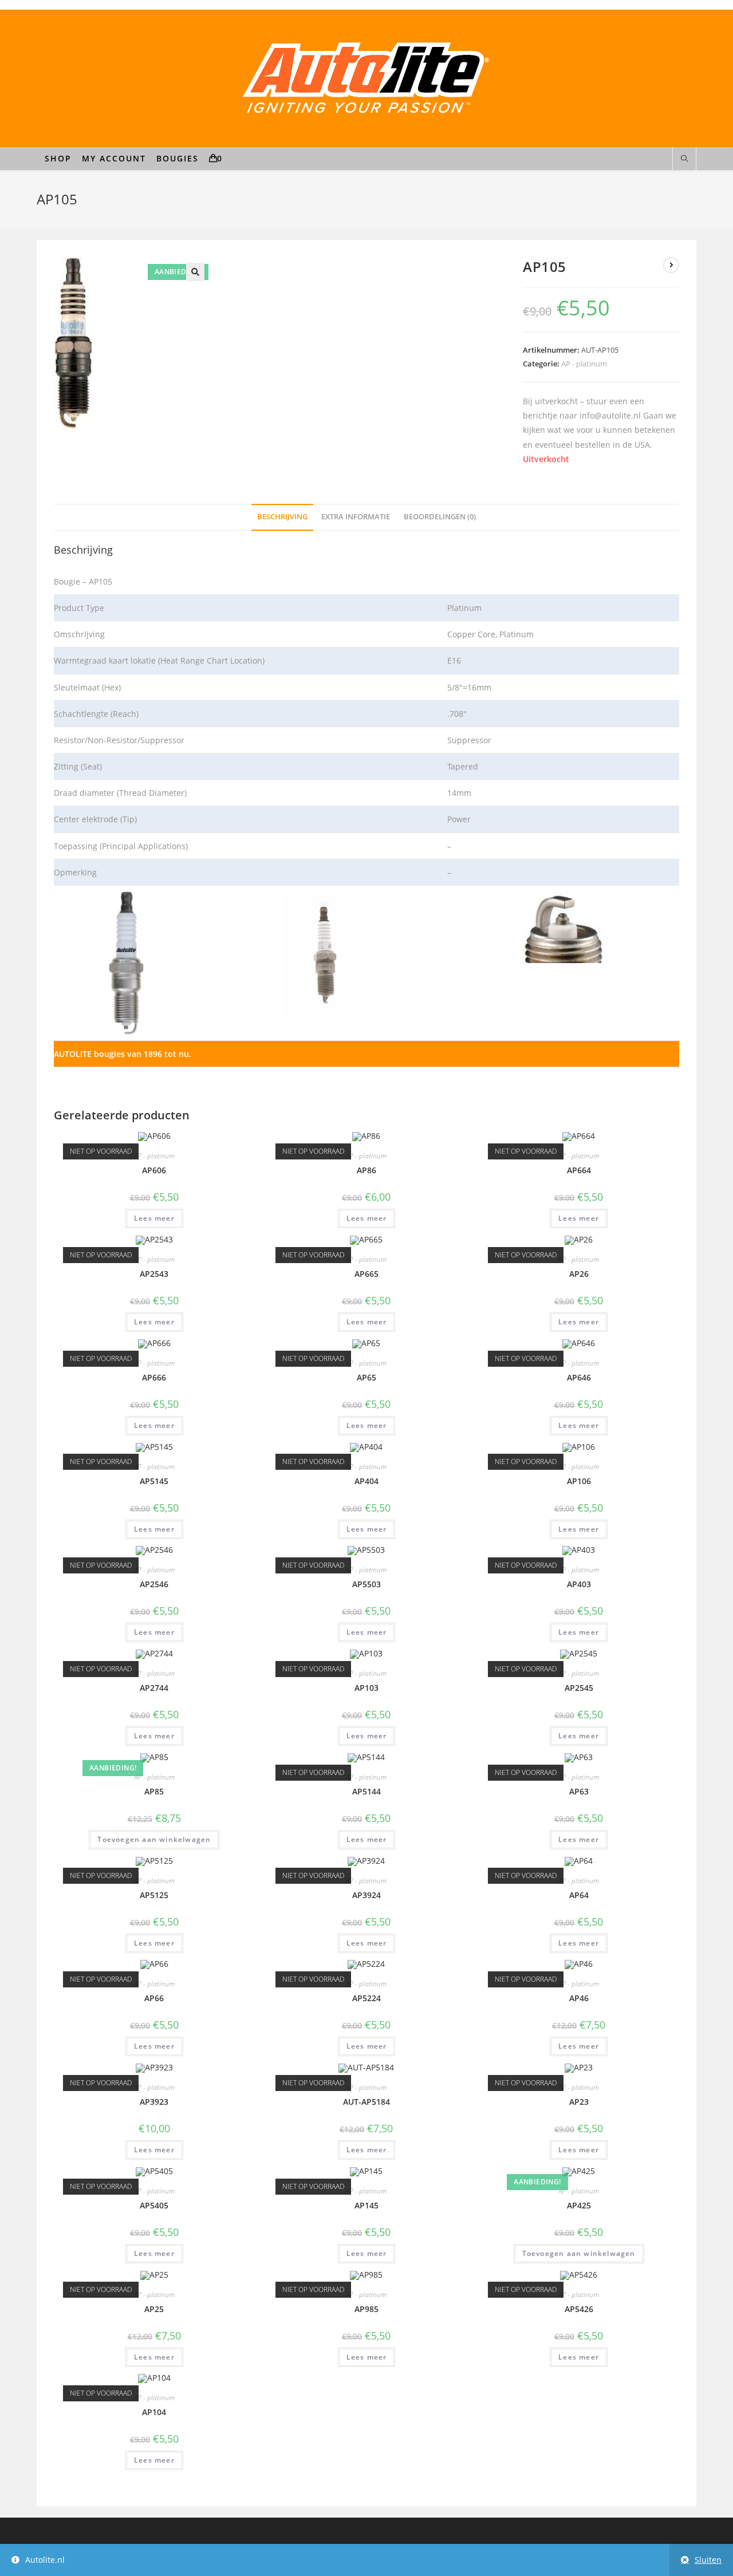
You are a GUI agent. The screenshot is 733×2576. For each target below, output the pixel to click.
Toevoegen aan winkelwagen (154, 1839)
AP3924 (366, 1895)
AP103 (366, 1688)
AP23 (579, 2102)
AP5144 (366, 1791)
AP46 (579, 1998)
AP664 (579, 1170)
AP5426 (579, 2309)
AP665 (366, 1274)
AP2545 (579, 1688)
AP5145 (154, 1481)
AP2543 (154, 1274)
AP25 (154, 2309)
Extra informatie (356, 517)
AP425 (579, 2205)
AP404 (366, 1481)
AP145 (366, 2205)
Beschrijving (282, 517)
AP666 (154, 1377)
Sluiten (708, 2560)
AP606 (154, 1170)
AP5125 (154, 1895)
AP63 (579, 1791)
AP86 (366, 1170)
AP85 (154, 1791)
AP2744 (154, 1688)
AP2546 (154, 1584)
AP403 (579, 1584)
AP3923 (154, 2102)
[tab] (282, 517)
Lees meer (154, 1218)
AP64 (579, 1895)
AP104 (154, 2412)
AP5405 (154, 2205)
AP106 (579, 1481)
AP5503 (366, 1584)
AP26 (579, 1274)
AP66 (154, 1998)
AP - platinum (584, 364)
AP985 (366, 2309)
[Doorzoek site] (684, 159)
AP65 (366, 1377)
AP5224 (366, 1998)
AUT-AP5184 (366, 2102)
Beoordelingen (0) (440, 517)
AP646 (579, 1377)
